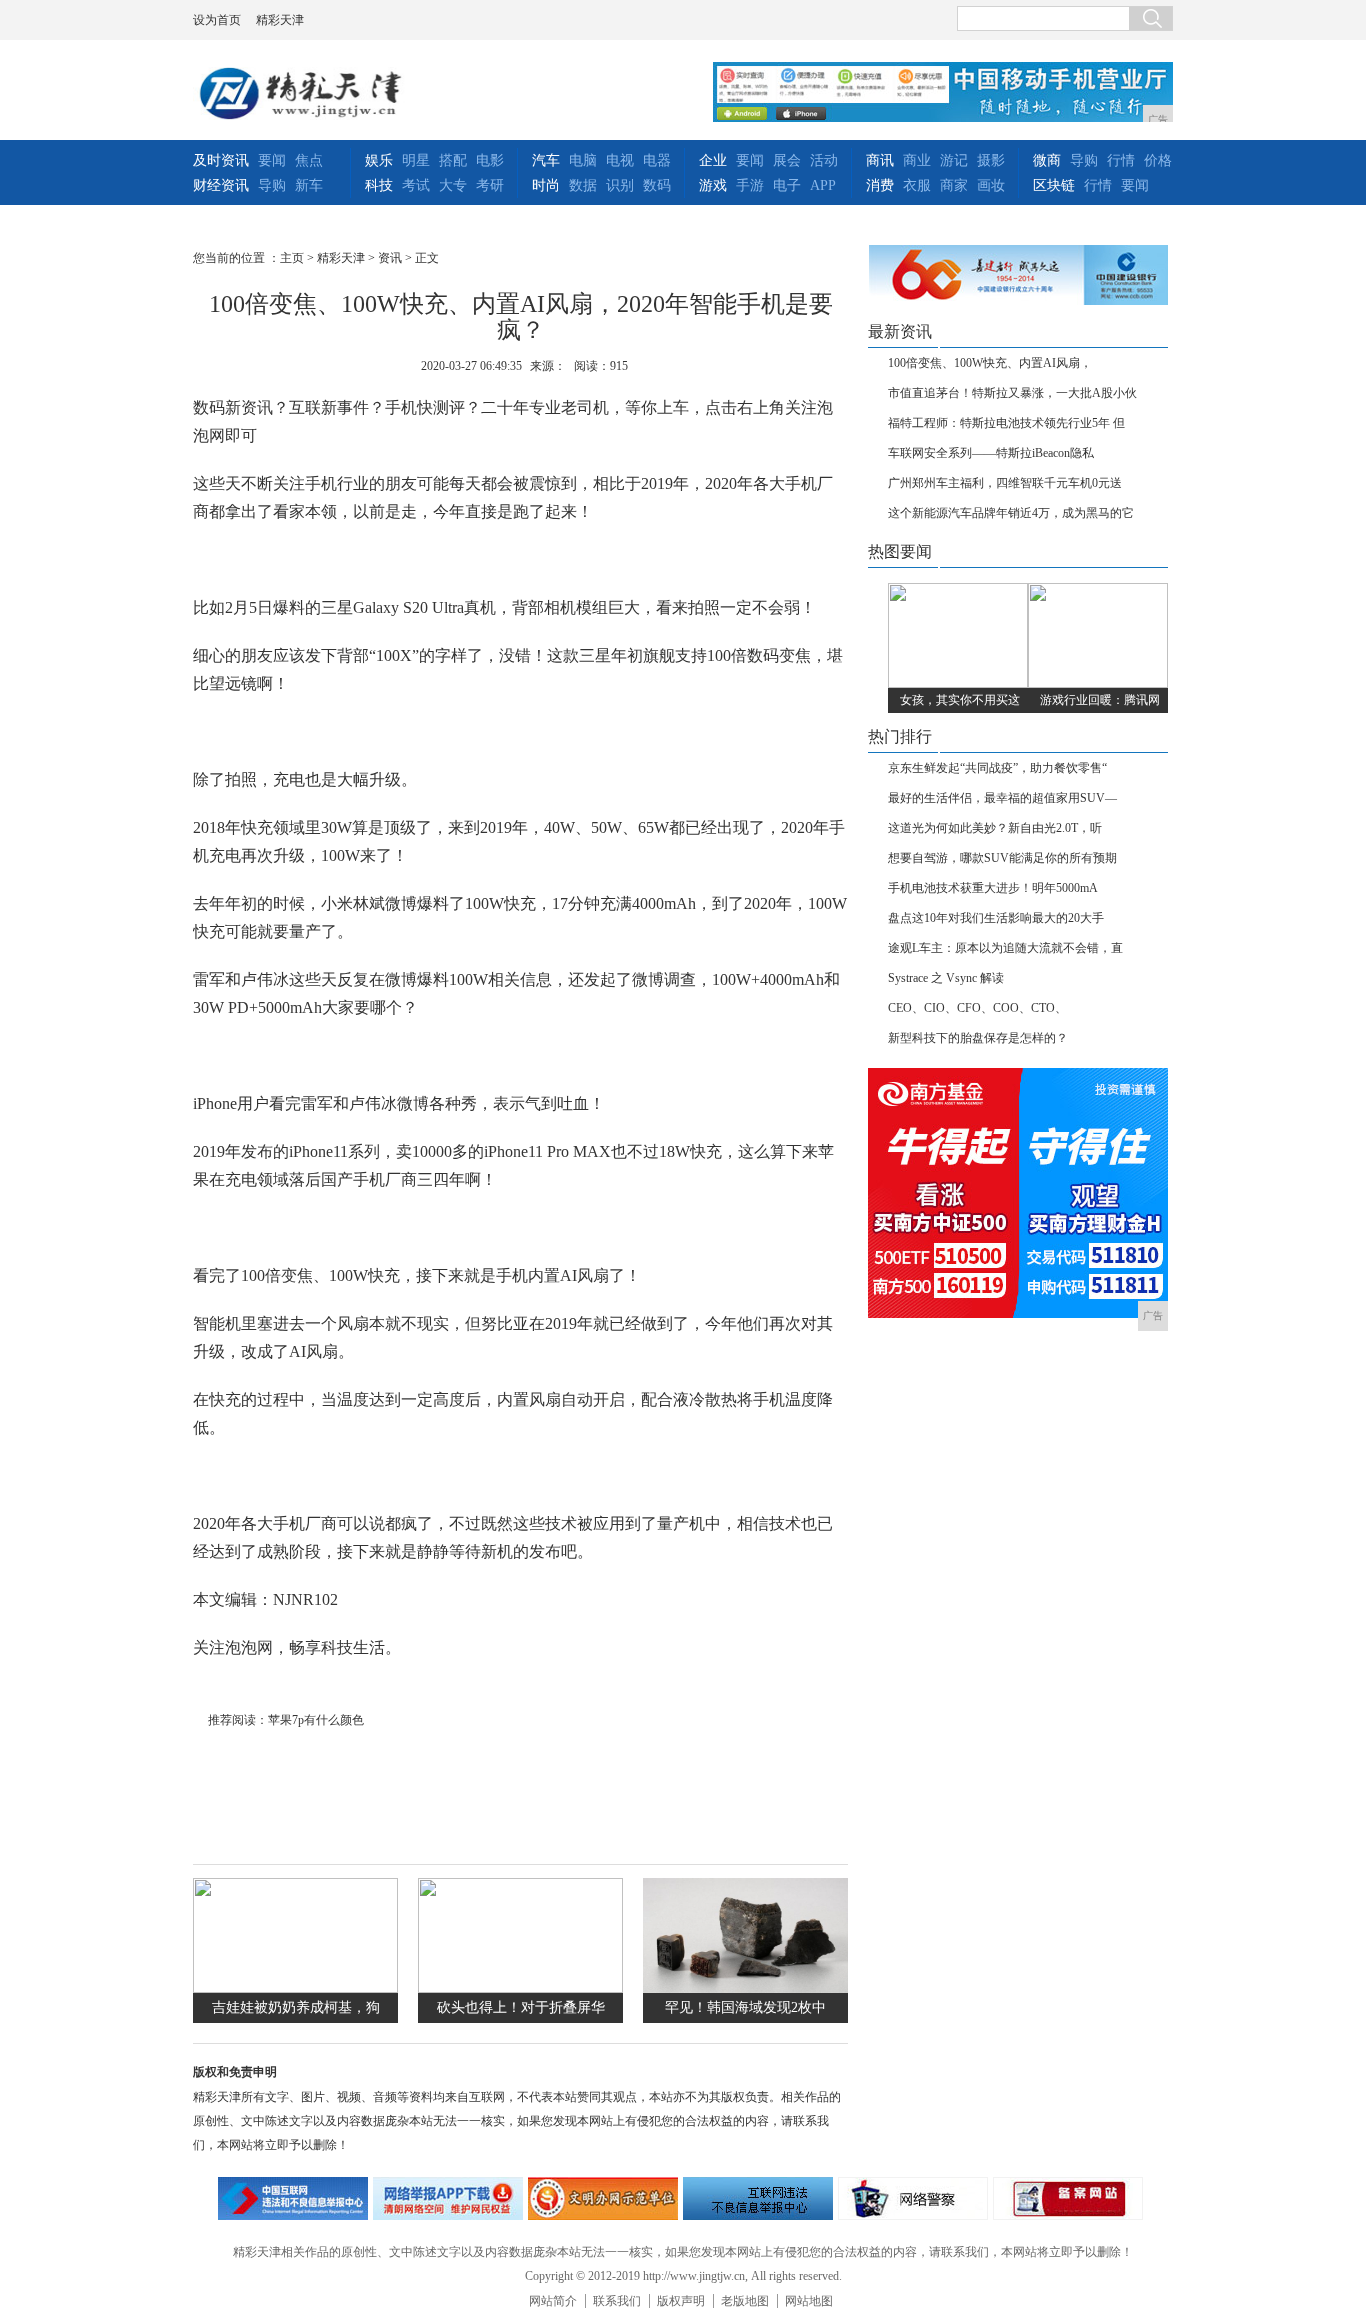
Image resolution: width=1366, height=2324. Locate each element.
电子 (787, 185)
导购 (272, 185)
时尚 (546, 185)
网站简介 (553, 2301)
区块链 (1054, 185)
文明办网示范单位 (603, 2198)
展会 (787, 160)
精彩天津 (280, 20)
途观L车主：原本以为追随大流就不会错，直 (1005, 948)
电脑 (583, 160)
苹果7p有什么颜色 (316, 1720)
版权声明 (681, 2301)
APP (823, 185)
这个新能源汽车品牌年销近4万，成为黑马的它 (1011, 513)
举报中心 (758, 2198)
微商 (1047, 160)
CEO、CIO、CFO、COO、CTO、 (977, 1008)
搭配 (453, 160)
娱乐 (379, 160)
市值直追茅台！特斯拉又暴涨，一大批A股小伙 (1012, 393)
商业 (917, 160)
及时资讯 (221, 160)
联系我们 (617, 2301)
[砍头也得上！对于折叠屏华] (520, 1988)
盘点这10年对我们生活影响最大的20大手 (996, 918)
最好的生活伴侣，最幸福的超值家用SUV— (1002, 798)
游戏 (713, 185)
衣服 (917, 185)
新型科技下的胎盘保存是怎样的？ (978, 1038)
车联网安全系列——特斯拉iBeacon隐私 (991, 453)
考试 (416, 185)
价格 (1158, 160)
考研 (490, 185)
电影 (490, 160)
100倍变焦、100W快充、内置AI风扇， (990, 363)
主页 (292, 258)
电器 (657, 160)
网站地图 (809, 2301)
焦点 (309, 160)
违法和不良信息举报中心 (293, 2198)
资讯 (390, 258)
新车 (309, 185)
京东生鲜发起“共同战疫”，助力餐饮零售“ (997, 768)
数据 (583, 185)
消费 (880, 185)
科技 (379, 185)
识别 (620, 185)
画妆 (991, 185)
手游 (750, 185)
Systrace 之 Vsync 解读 (946, 978)
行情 (1121, 160)
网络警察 (913, 2198)
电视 (620, 160)
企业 (713, 160)
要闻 (272, 160)
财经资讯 (221, 185)
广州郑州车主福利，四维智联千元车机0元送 (1005, 483)
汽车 (546, 160)
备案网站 (1068, 2198)
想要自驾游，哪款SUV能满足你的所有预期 (1002, 858)
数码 (657, 185)
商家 (954, 185)
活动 (824, 160)
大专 (453, 185)
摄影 (991, 160)
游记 (954, 160)
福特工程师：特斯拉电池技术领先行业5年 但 (1006, 423)
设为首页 (217, 20)
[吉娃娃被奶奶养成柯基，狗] (295, 1988)
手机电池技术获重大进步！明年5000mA (993, 888)
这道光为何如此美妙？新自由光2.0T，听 (995, 828)
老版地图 (745, 2301)
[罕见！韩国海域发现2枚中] (745, 1988)
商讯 (880, 160)
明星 (416, 160)
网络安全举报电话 (448, 2198)
